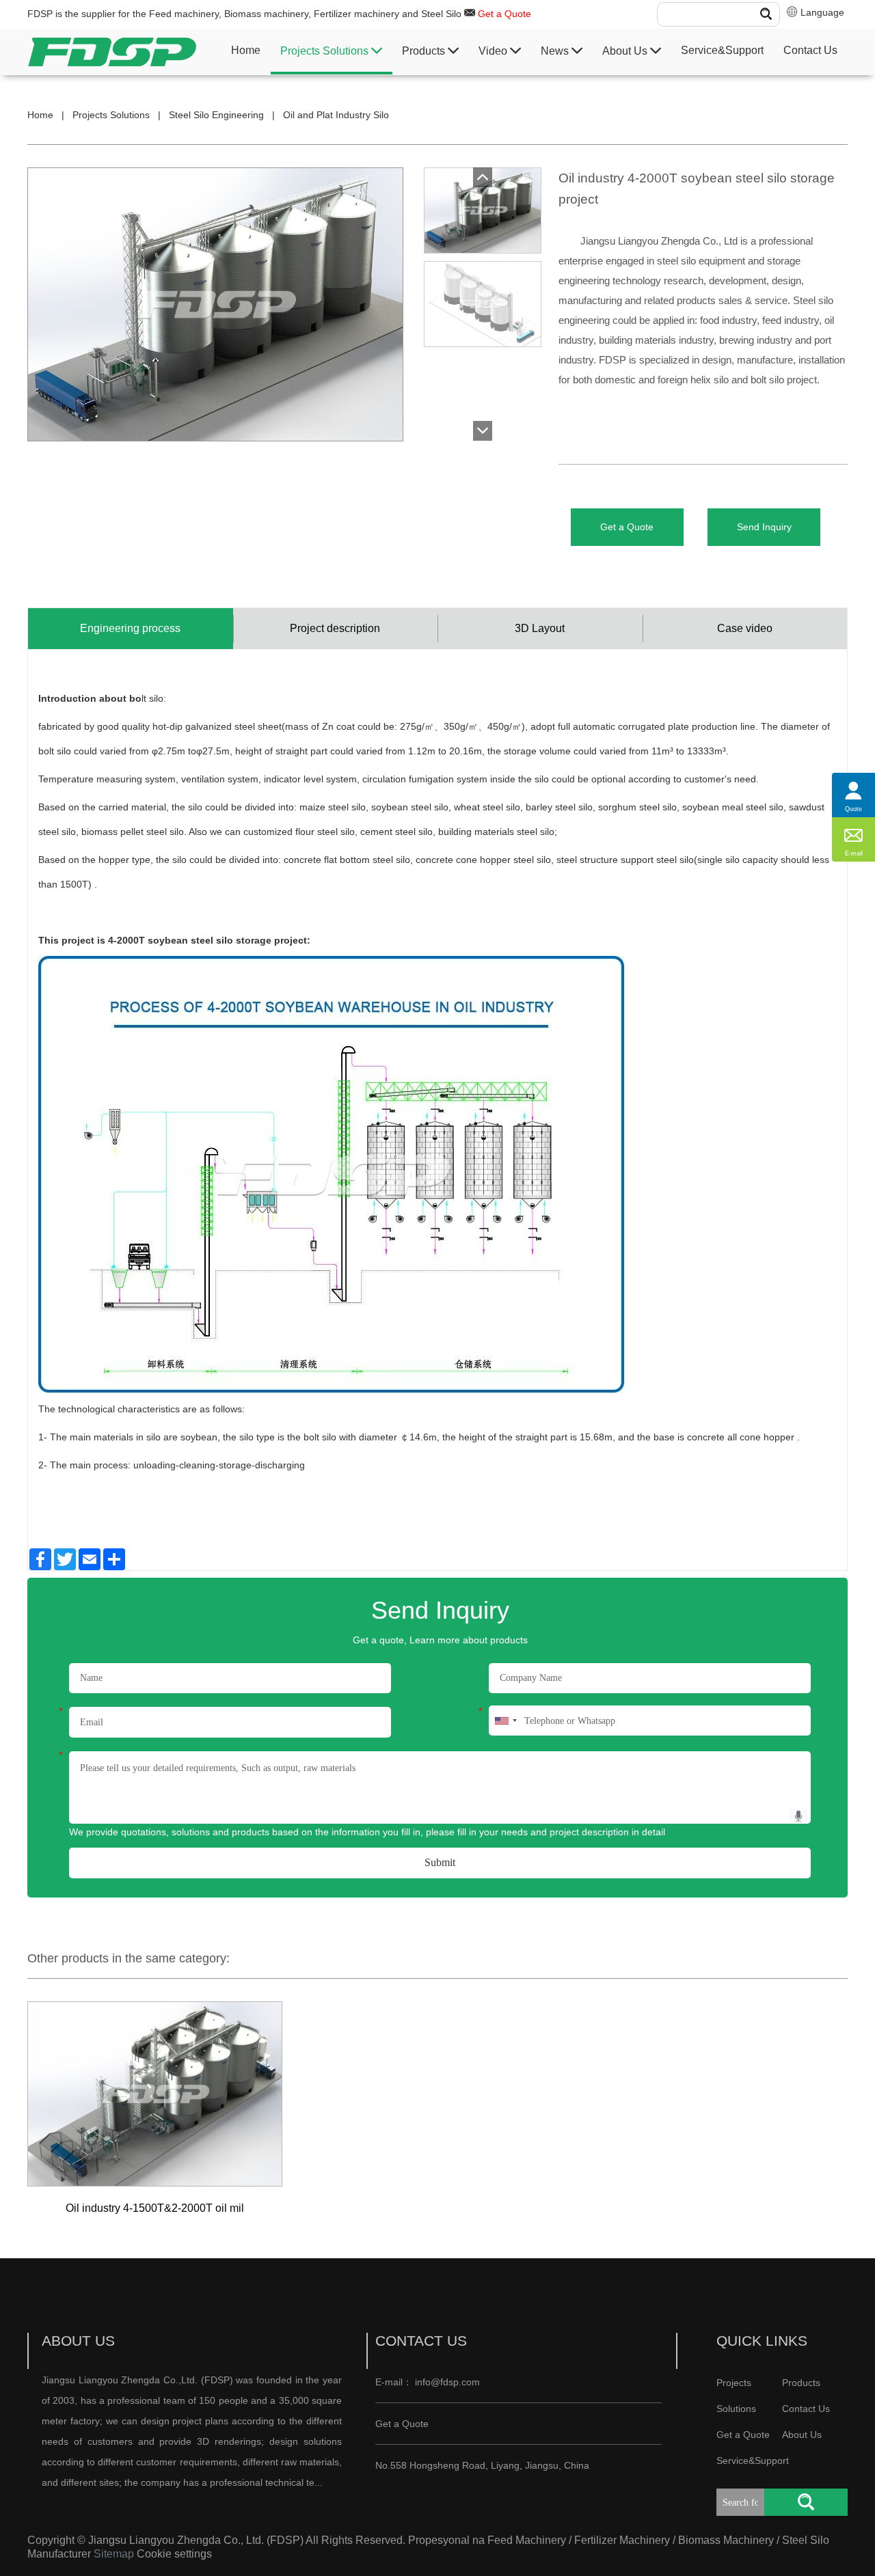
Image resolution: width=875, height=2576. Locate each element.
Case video (745, 628)
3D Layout (540, 628)
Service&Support (722, 50)
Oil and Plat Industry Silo (336, 115)
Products (425, 51)
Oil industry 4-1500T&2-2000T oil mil (155, 2208)
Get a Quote (504, 14)
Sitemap (114, 2554)
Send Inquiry (764, 527)
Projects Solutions (326, 51)
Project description (335, 628)
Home (246, 50)
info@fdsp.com (447, 2382)
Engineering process (130, 628)
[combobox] (505, 1721)
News (556, 51)
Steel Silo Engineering (216, 115)
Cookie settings (174, 2554)
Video (494, 51)
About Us (626, 51)
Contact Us (810, 50)
